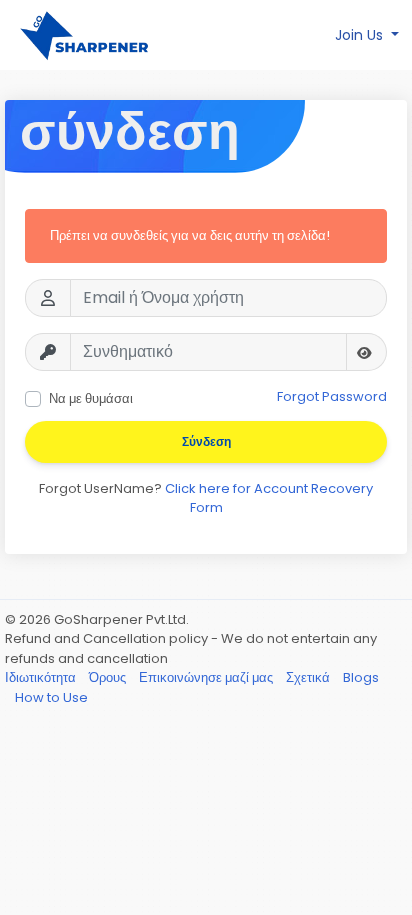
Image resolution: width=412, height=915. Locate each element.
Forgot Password (332, 396)
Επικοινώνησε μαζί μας (207, 677)
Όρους (109, 677)
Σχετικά (309, 677)
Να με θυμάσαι (91, 398)
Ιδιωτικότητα (42, 677)
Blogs (361, 677)
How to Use (51, 697)
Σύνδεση (206, 441)
